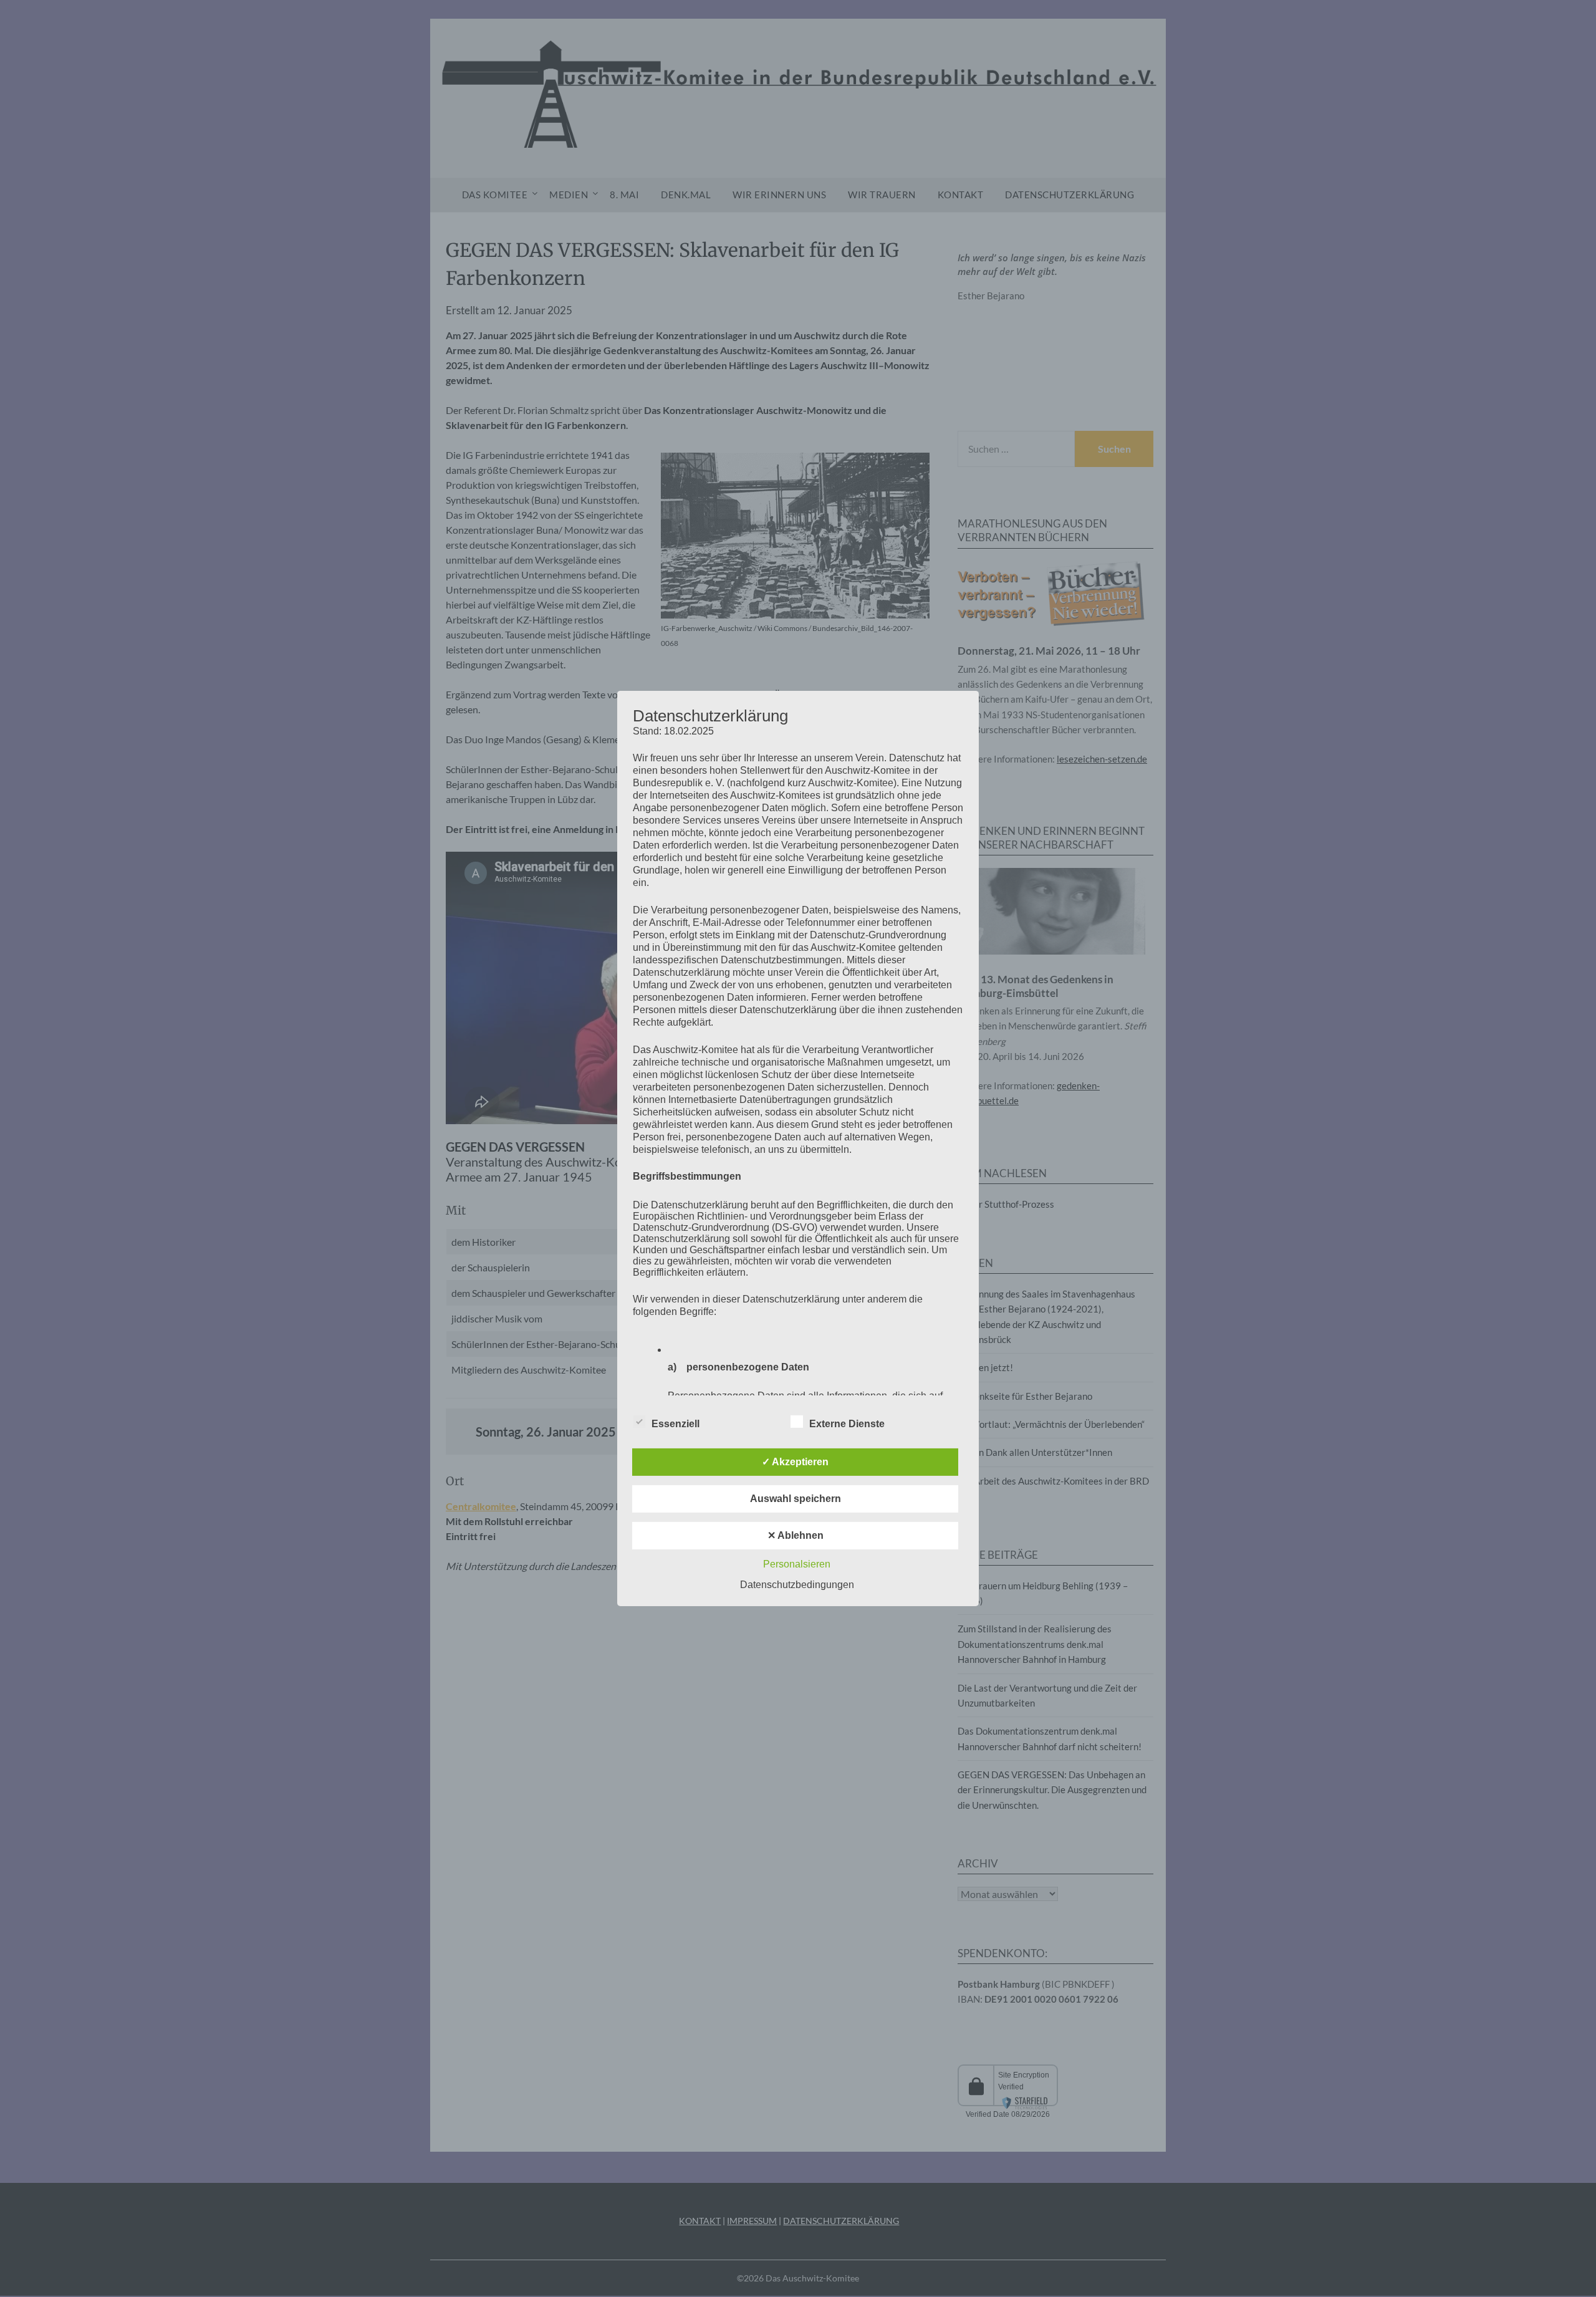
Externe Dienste (847, 1424)
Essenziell (675, 1424)
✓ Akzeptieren (795, 1462)
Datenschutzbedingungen (797, 1585)
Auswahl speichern (796, 1499)
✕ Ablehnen (796, 1535)
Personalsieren (797, 1564)
